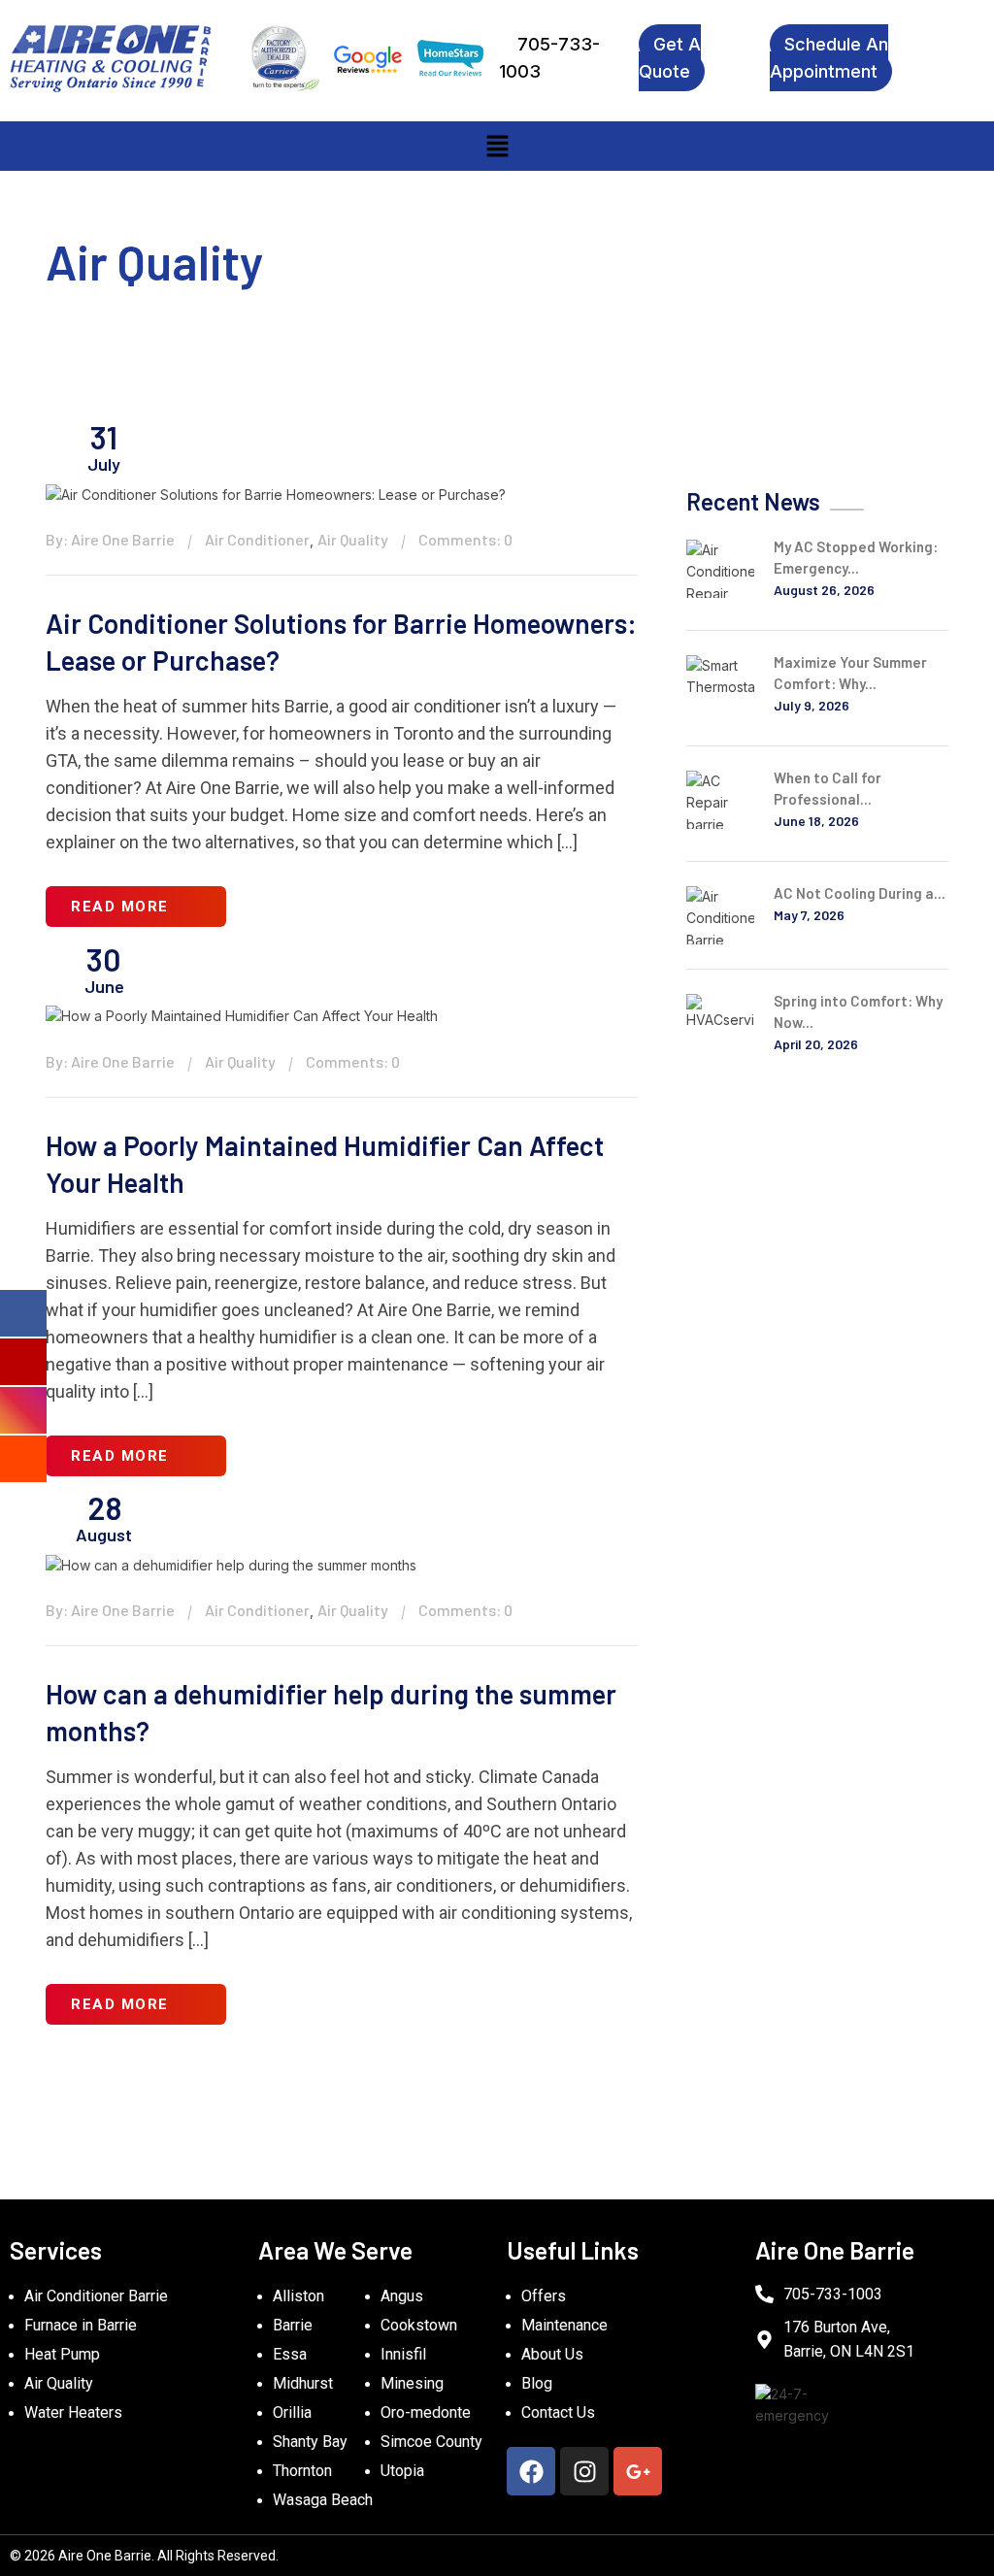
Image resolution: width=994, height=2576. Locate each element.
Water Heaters (73, 2412)
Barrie (293, 2325)
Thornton (302, 2471)
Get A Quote (670, 58)
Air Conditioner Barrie (96, 2296)
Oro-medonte (426, 2412)
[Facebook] (531, 2471)
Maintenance (564, 2325)
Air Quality (353, 539)
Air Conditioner (257, 539)
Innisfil (403, 2354)
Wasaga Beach (323, 2500)
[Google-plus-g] (638, 2471)
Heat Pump (62, 2354)
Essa (290, 2354)
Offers (544, 2296)
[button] (497, 146)
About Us (552, 2354)
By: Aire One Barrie (110, 539)
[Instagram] (584, 2471)
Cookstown (419, 2325)
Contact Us (558, 2412)
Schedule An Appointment (829, 58)
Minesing (412, 2383)
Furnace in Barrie (81, 2325)
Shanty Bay (310, 2442)
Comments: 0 (465, 539)
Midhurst (303, 2383)
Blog (537, 2383)
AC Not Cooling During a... (860, 893)
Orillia (292, 2412)
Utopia (402, 2471)
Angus (402, 2296)
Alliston (298, 2296)
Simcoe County (431, 2442)
